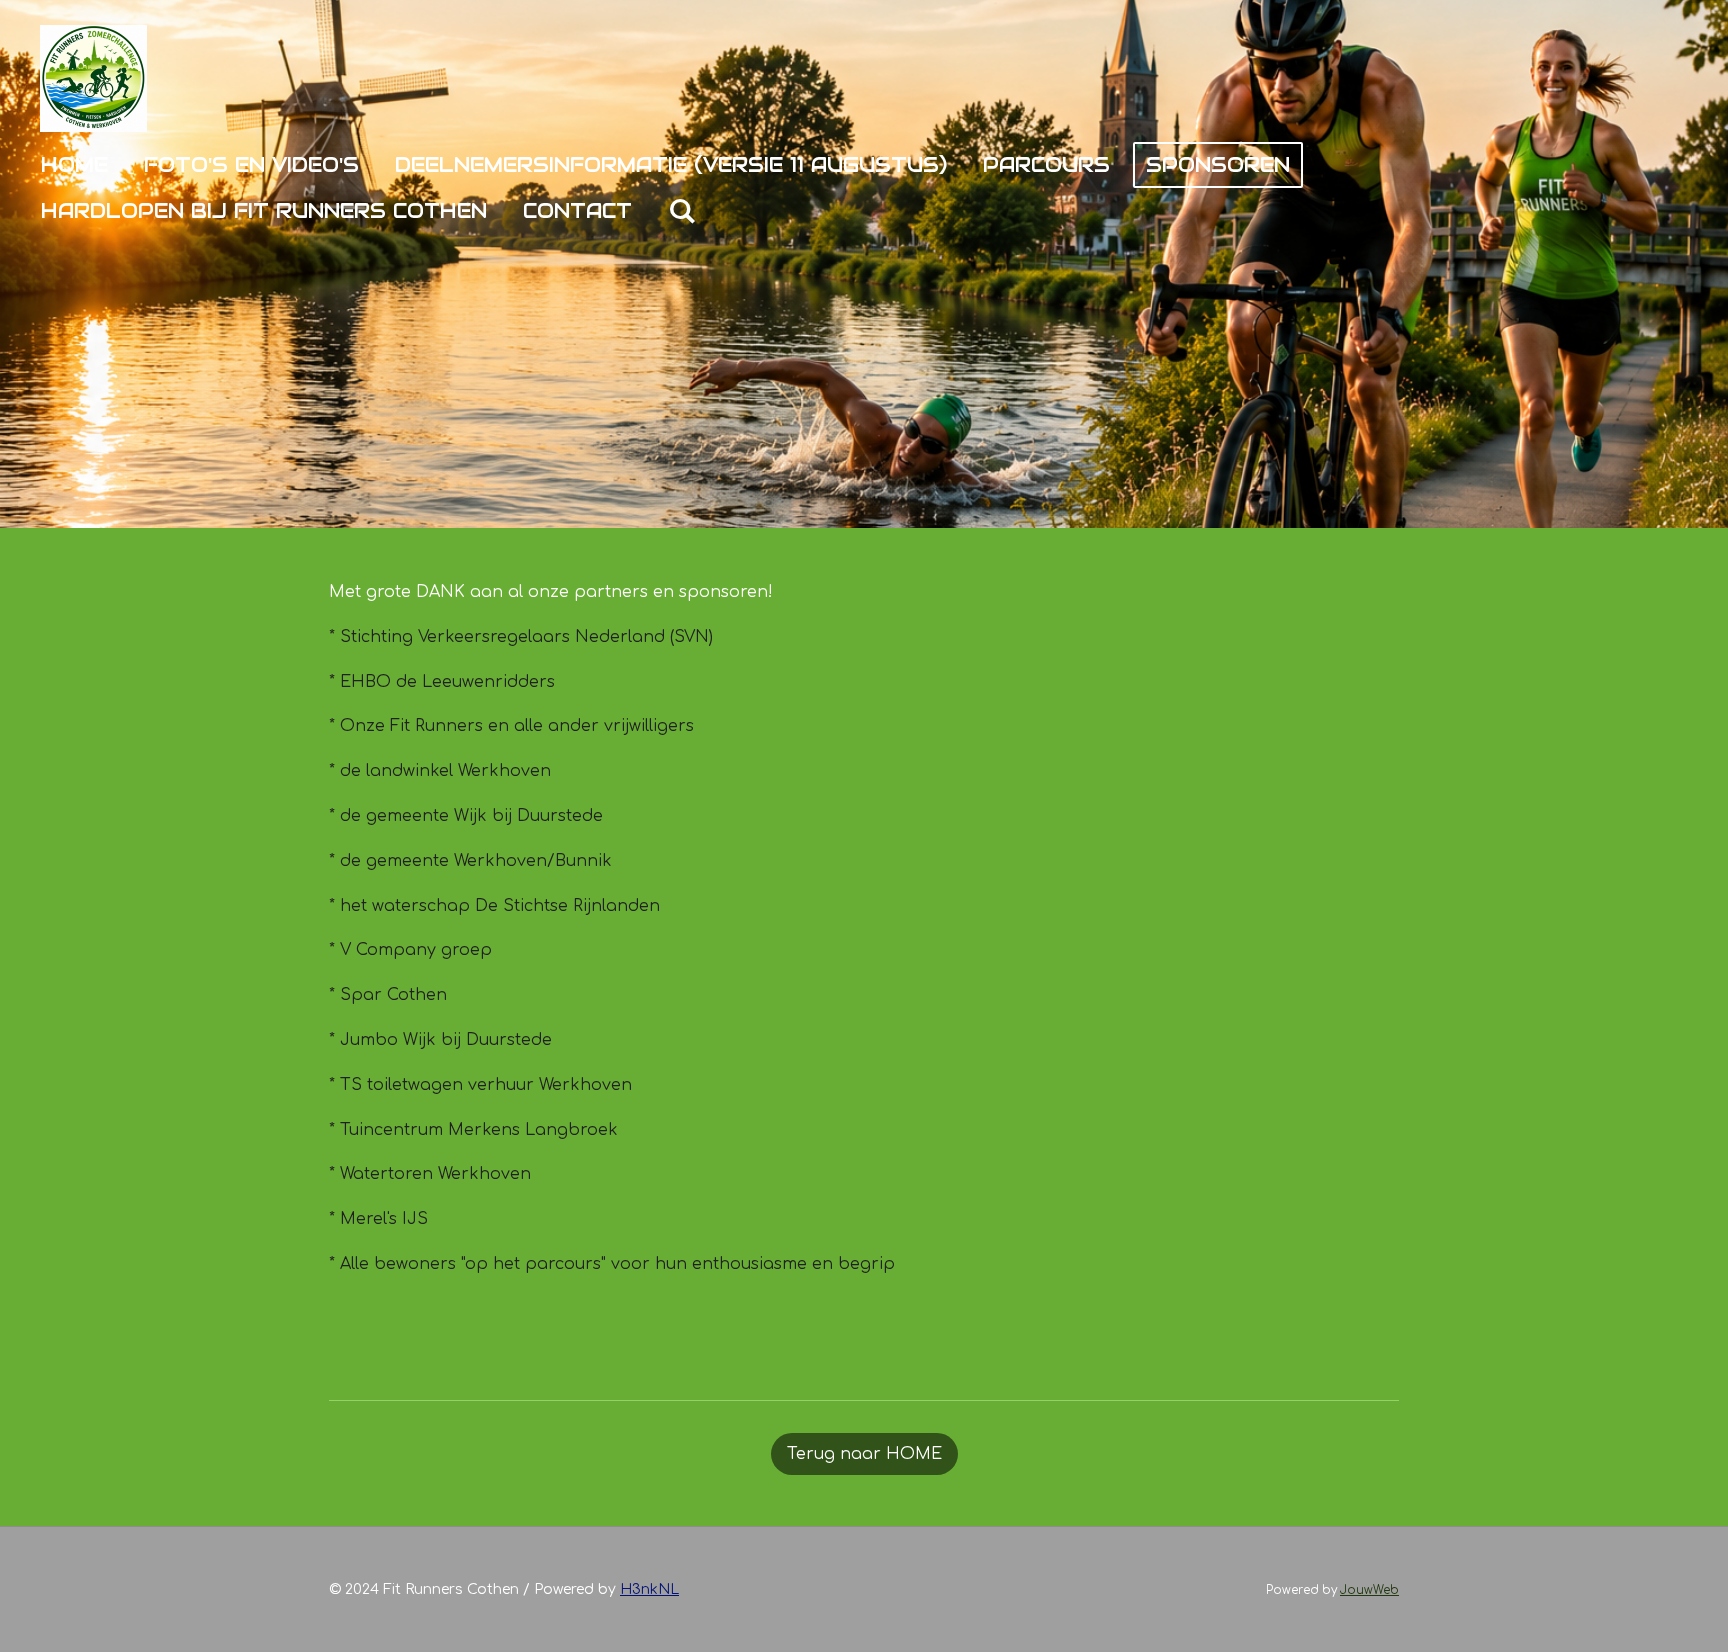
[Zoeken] (682, 211)
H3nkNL (649, 1589)
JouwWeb (1369, 1590)
